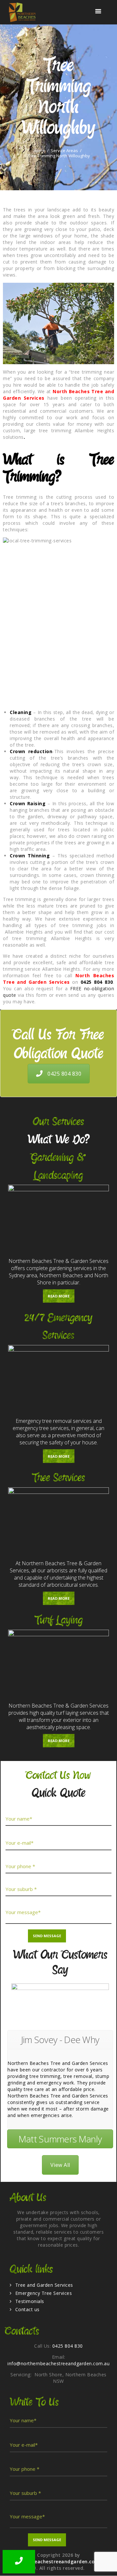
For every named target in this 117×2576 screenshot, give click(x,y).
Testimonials (30, 2301)
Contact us (27, 2309)
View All (60, 2165)
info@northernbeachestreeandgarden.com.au (58, 2363)
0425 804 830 (64, 1074)
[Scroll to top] (106, 2565)
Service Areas (64, 151)
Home (39, 151)
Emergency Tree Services (44, 2293)
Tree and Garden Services (44, 2285)
